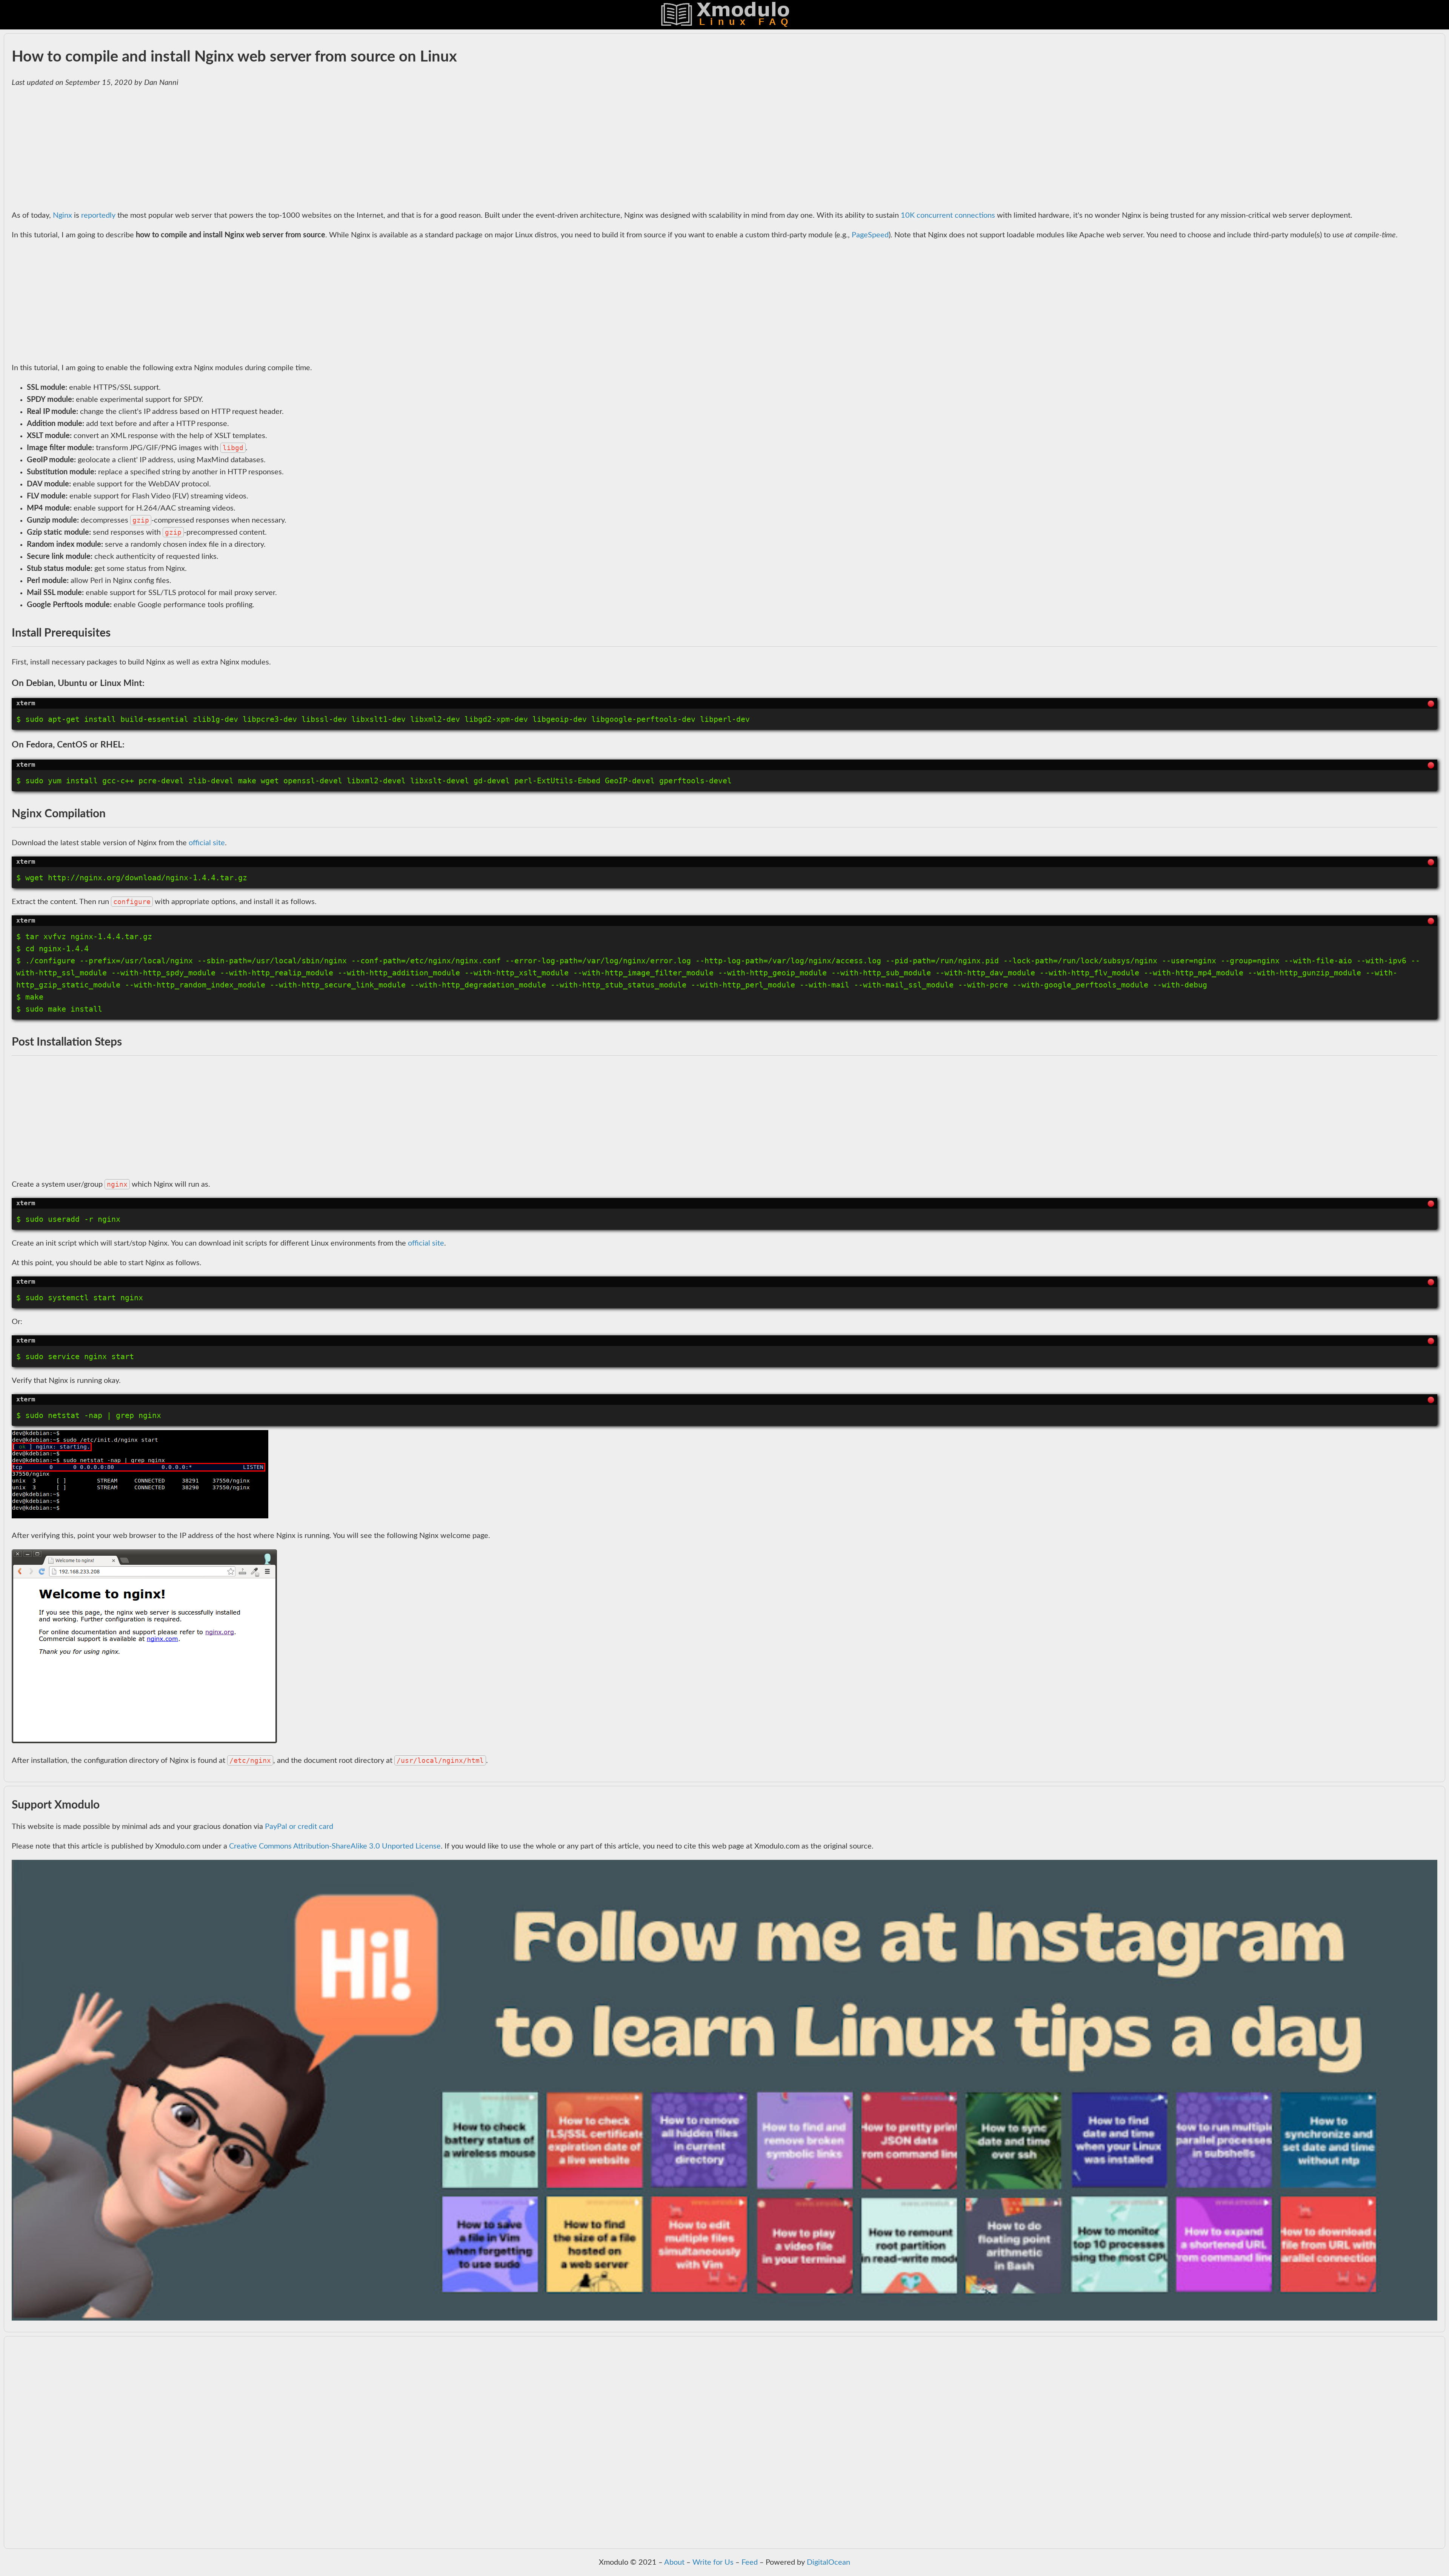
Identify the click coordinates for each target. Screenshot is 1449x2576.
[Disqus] (724, 2447)
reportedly (98, 215)
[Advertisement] (238, 149)
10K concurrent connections (948, 215)
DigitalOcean (828, 2562)
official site (207, 843)
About (674, 2562)
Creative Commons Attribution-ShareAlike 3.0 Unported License (335, 1846)
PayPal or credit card (299, 1827)
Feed (750, 2562)
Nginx (62, 215)
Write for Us (713, 2562)
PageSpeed (870, 235)
